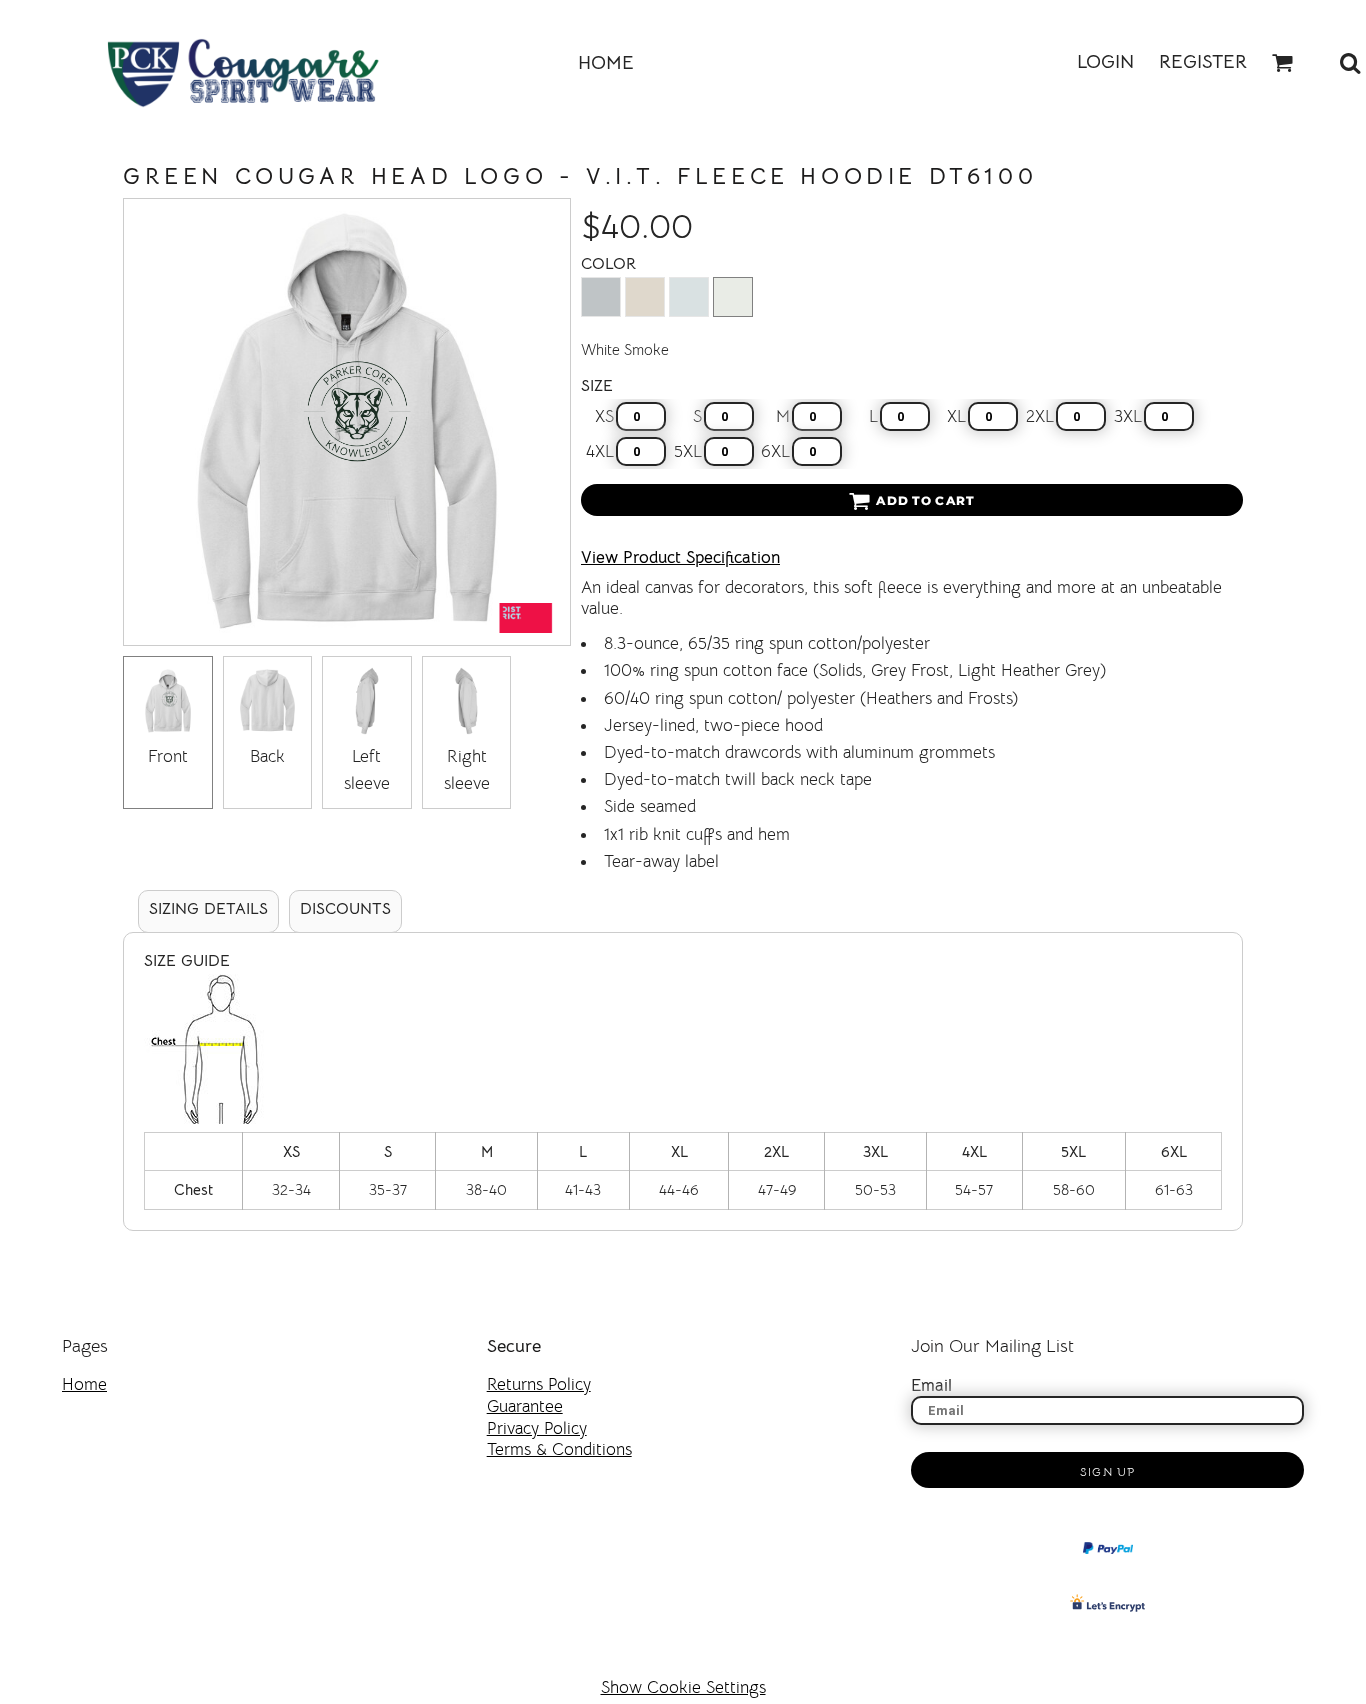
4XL (600, 451)
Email (931, 1385)
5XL (688, 451)
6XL (775, 451)
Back (267, 756)
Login (1105, 62)
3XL (1128, 416)
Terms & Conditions (559, 1449)
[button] (1283, 63)
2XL (1040, 416)
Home (84, 1384)
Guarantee (525, 1406)
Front (168, 756)
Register (1203, 62)
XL (956, 416)
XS (604, 416)
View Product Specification (680, 557)
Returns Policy (539, 1384)
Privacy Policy (537, 1428)
